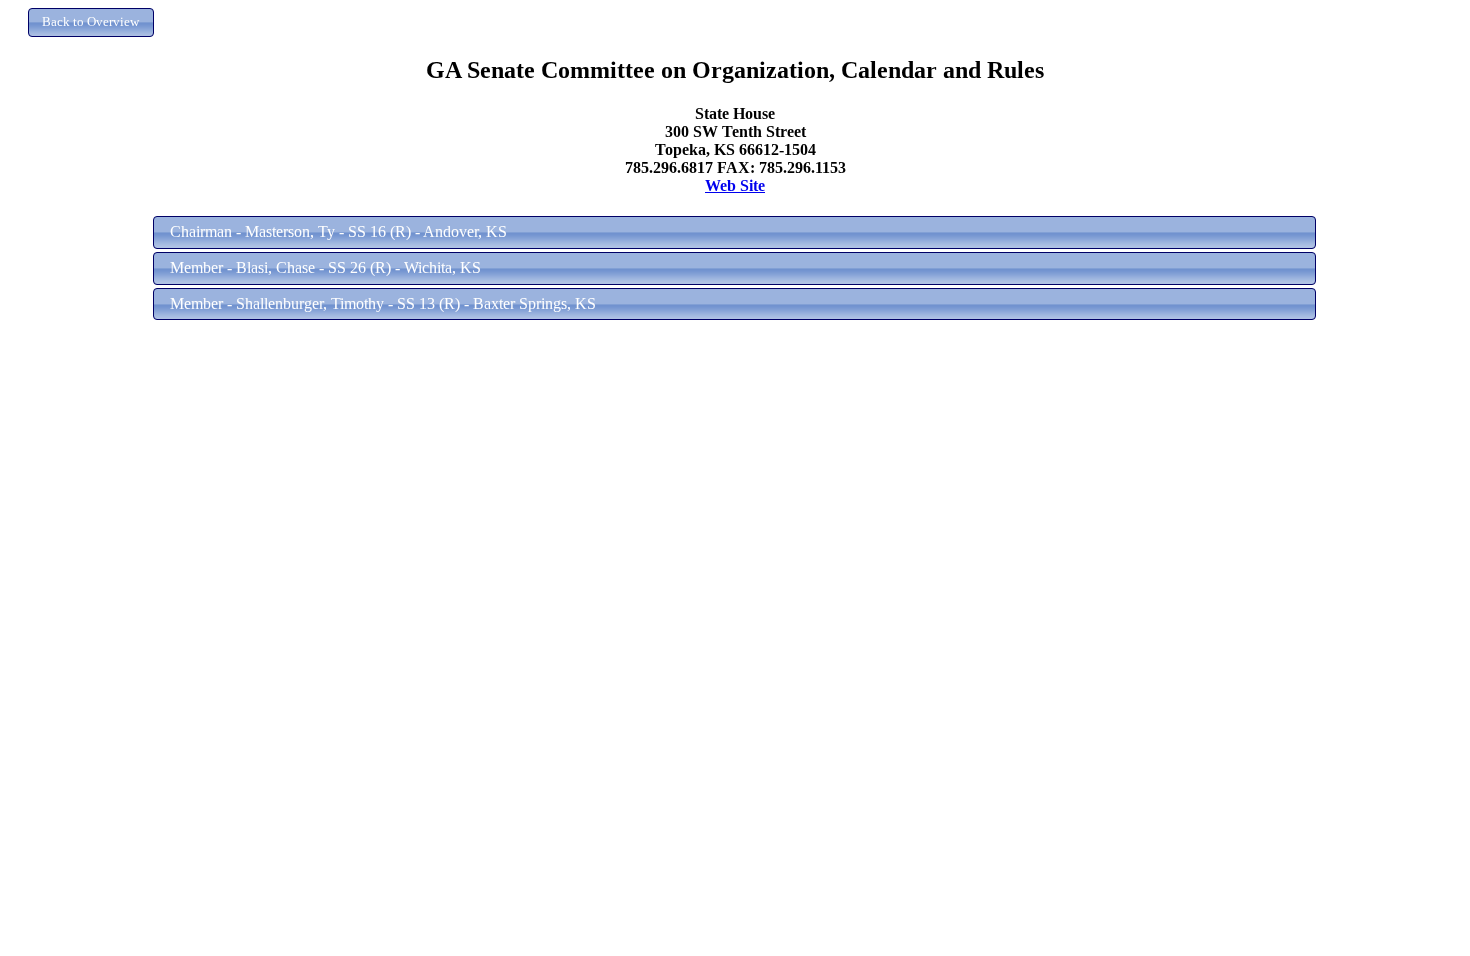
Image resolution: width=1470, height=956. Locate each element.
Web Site (735, 185)
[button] (91, 22)
